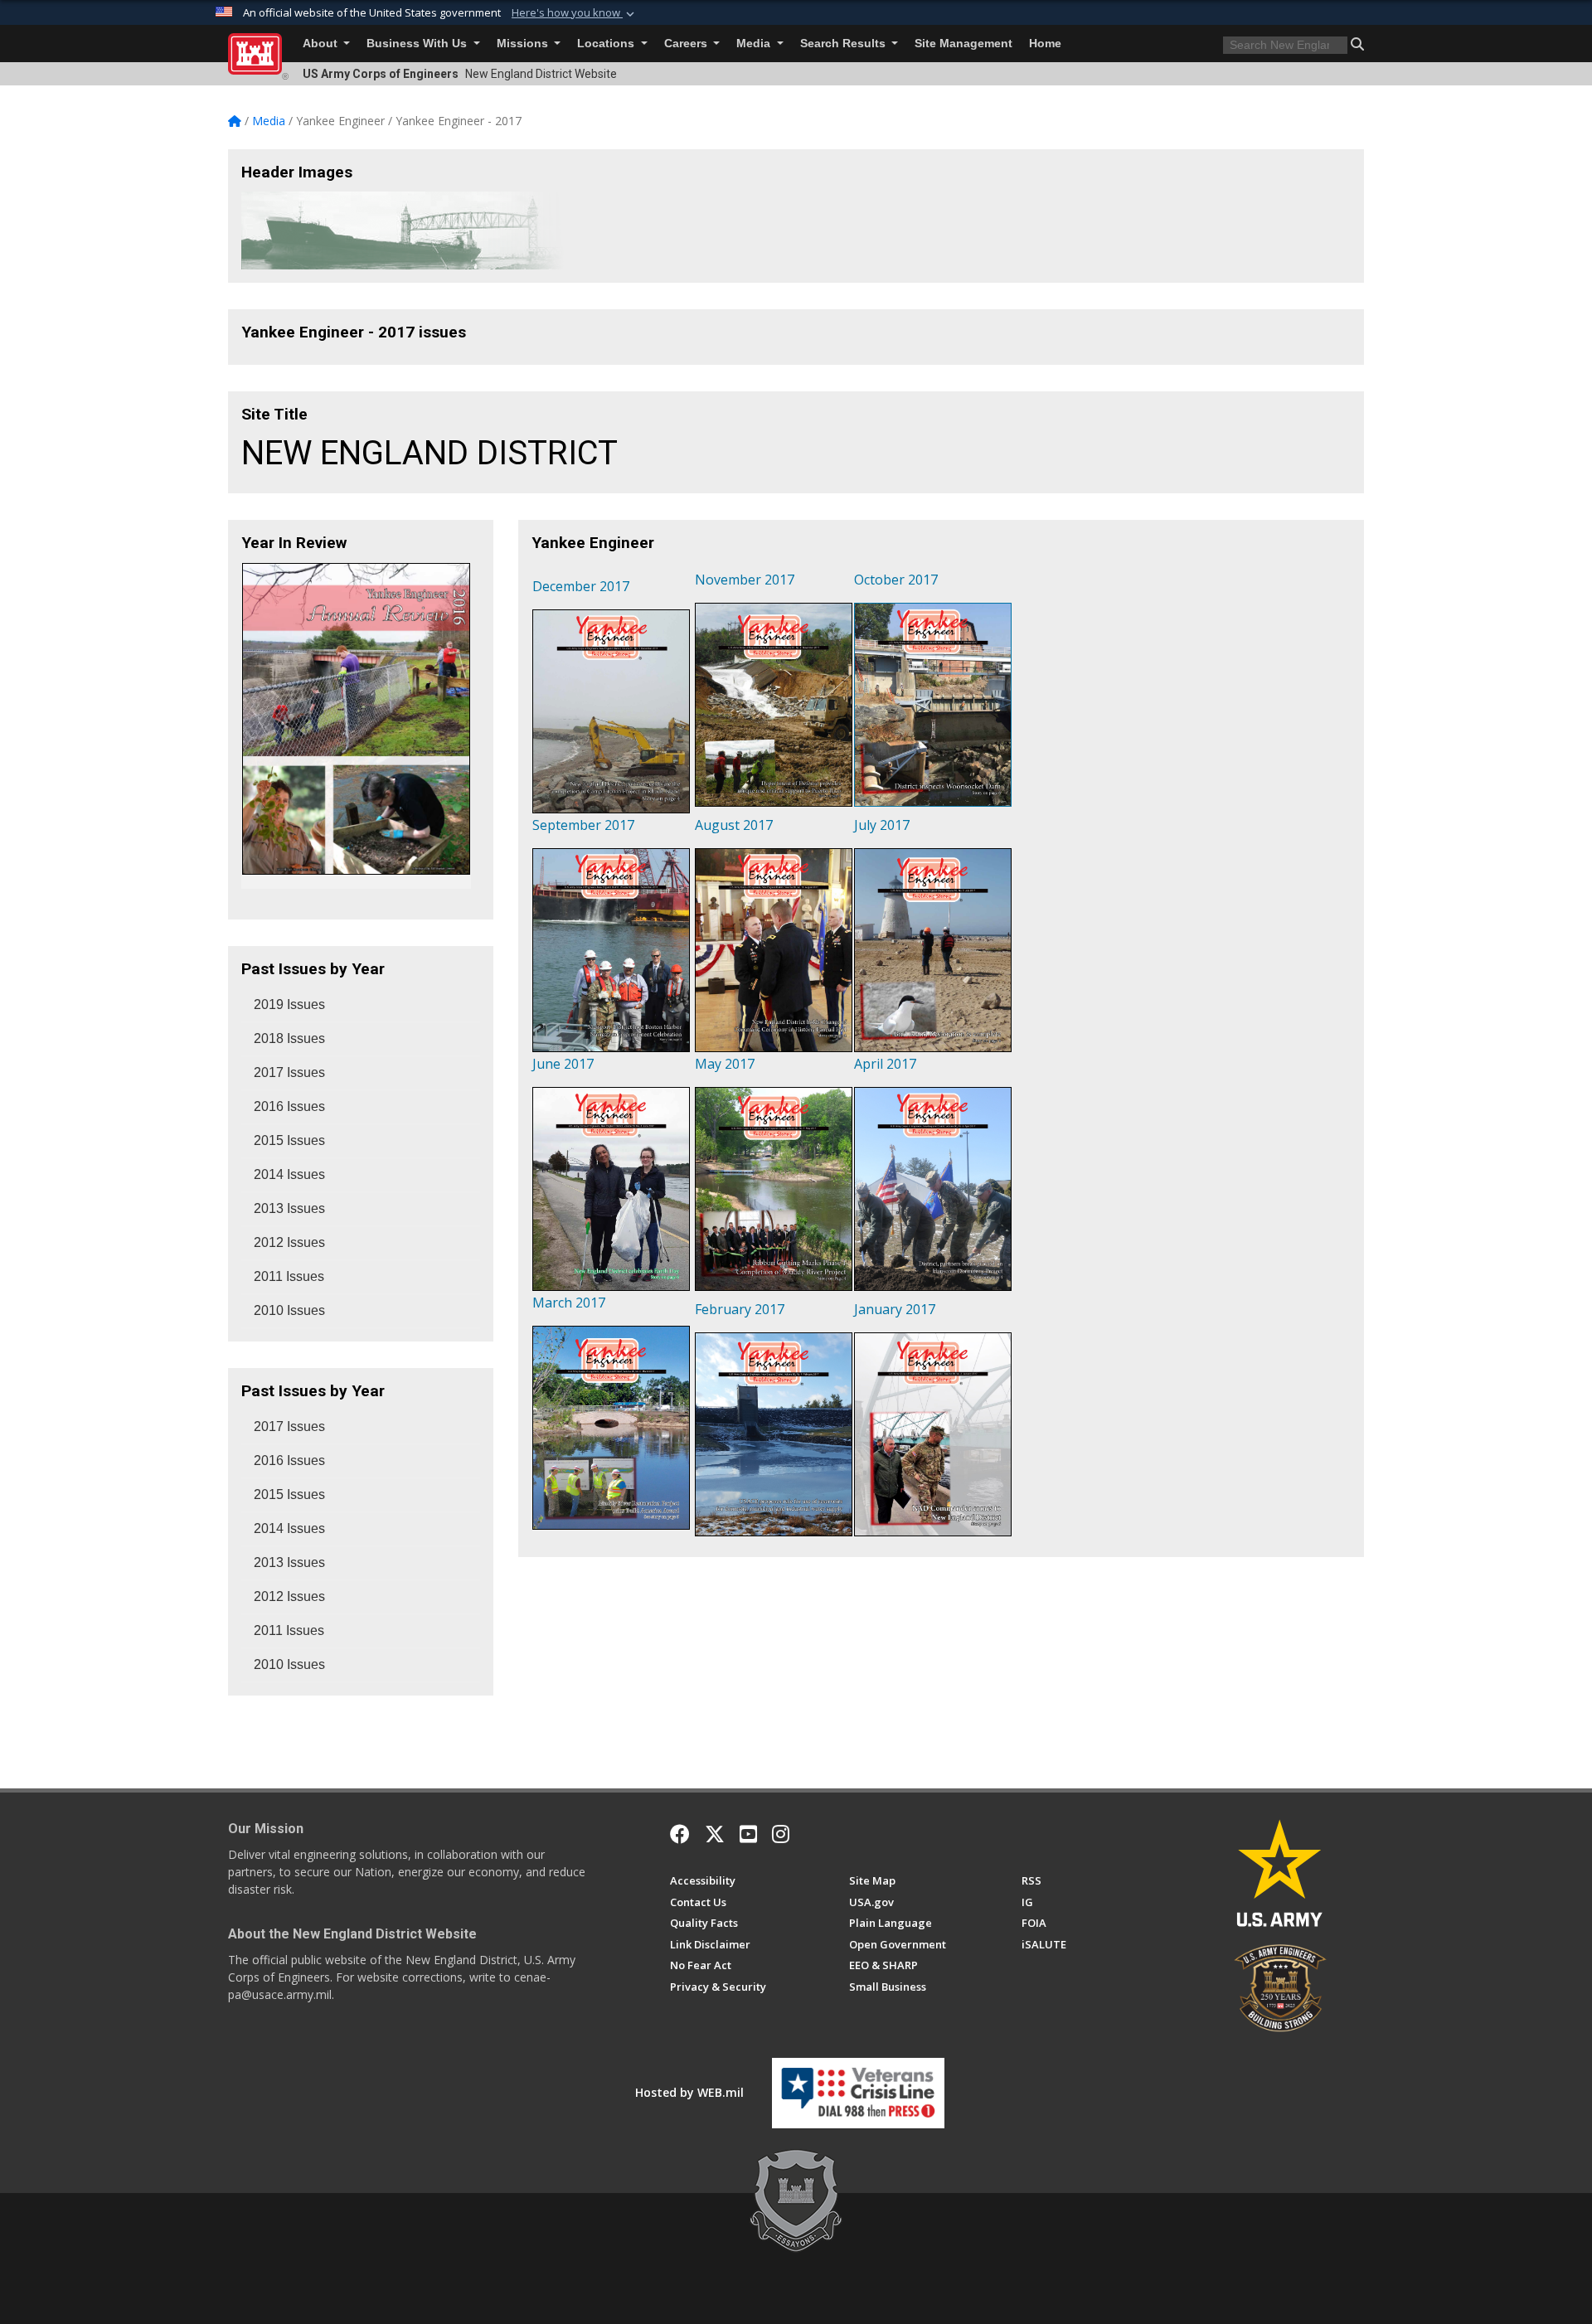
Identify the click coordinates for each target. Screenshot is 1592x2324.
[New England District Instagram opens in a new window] (781, 1834)
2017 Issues (289, 1072)
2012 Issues (289, 1242)
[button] (575, 13)
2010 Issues (289, 1310)
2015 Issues (289, 1140)
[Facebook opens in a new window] (680, 1834)
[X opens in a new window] (715, 1834)
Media (755, 44)
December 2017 (581, 586)
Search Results (845, 44)
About (322, 44)
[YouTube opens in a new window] (748, 1834)
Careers (687, 44)
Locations (607, 44)
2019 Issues (289, 1004)
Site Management (963, 44)
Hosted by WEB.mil (689, 2092)
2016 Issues (289, 1106)
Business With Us (418, 44)
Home (1045, 44)
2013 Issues (289, 1208)
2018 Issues (289, 1038)
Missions (524, 44)
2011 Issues (289, 1276)
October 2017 (896, 580)
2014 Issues (289, 1174)
